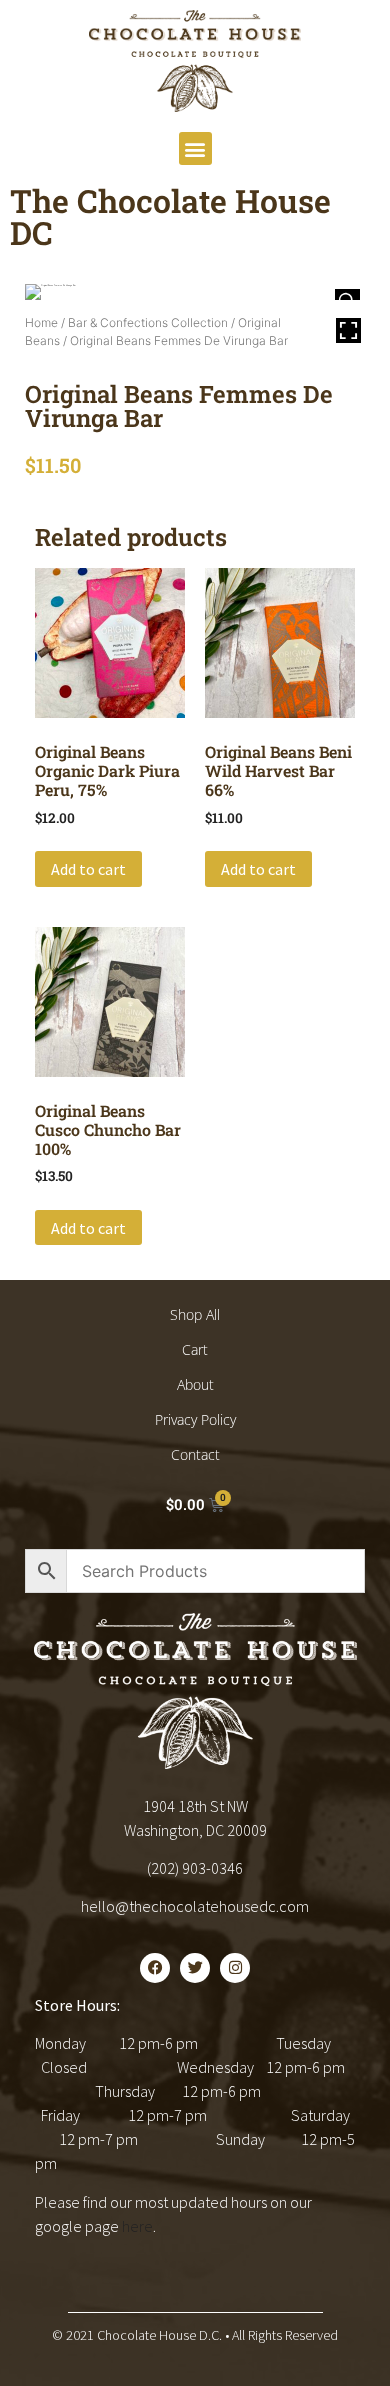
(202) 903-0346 (195, 1868)
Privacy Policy (195, 1419)
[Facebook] (155, 1968)
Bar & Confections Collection (148, 322)
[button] (195, 148)
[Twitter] (195, 1968)
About (195, 1384)
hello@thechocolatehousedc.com (195, 1906)
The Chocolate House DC (170, 216)
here (137, 2226)
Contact (195, 1454)
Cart (195, 1349)
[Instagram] (235, 1968)
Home (41, 322)
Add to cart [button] (88, 869)
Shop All (195, 1314)
